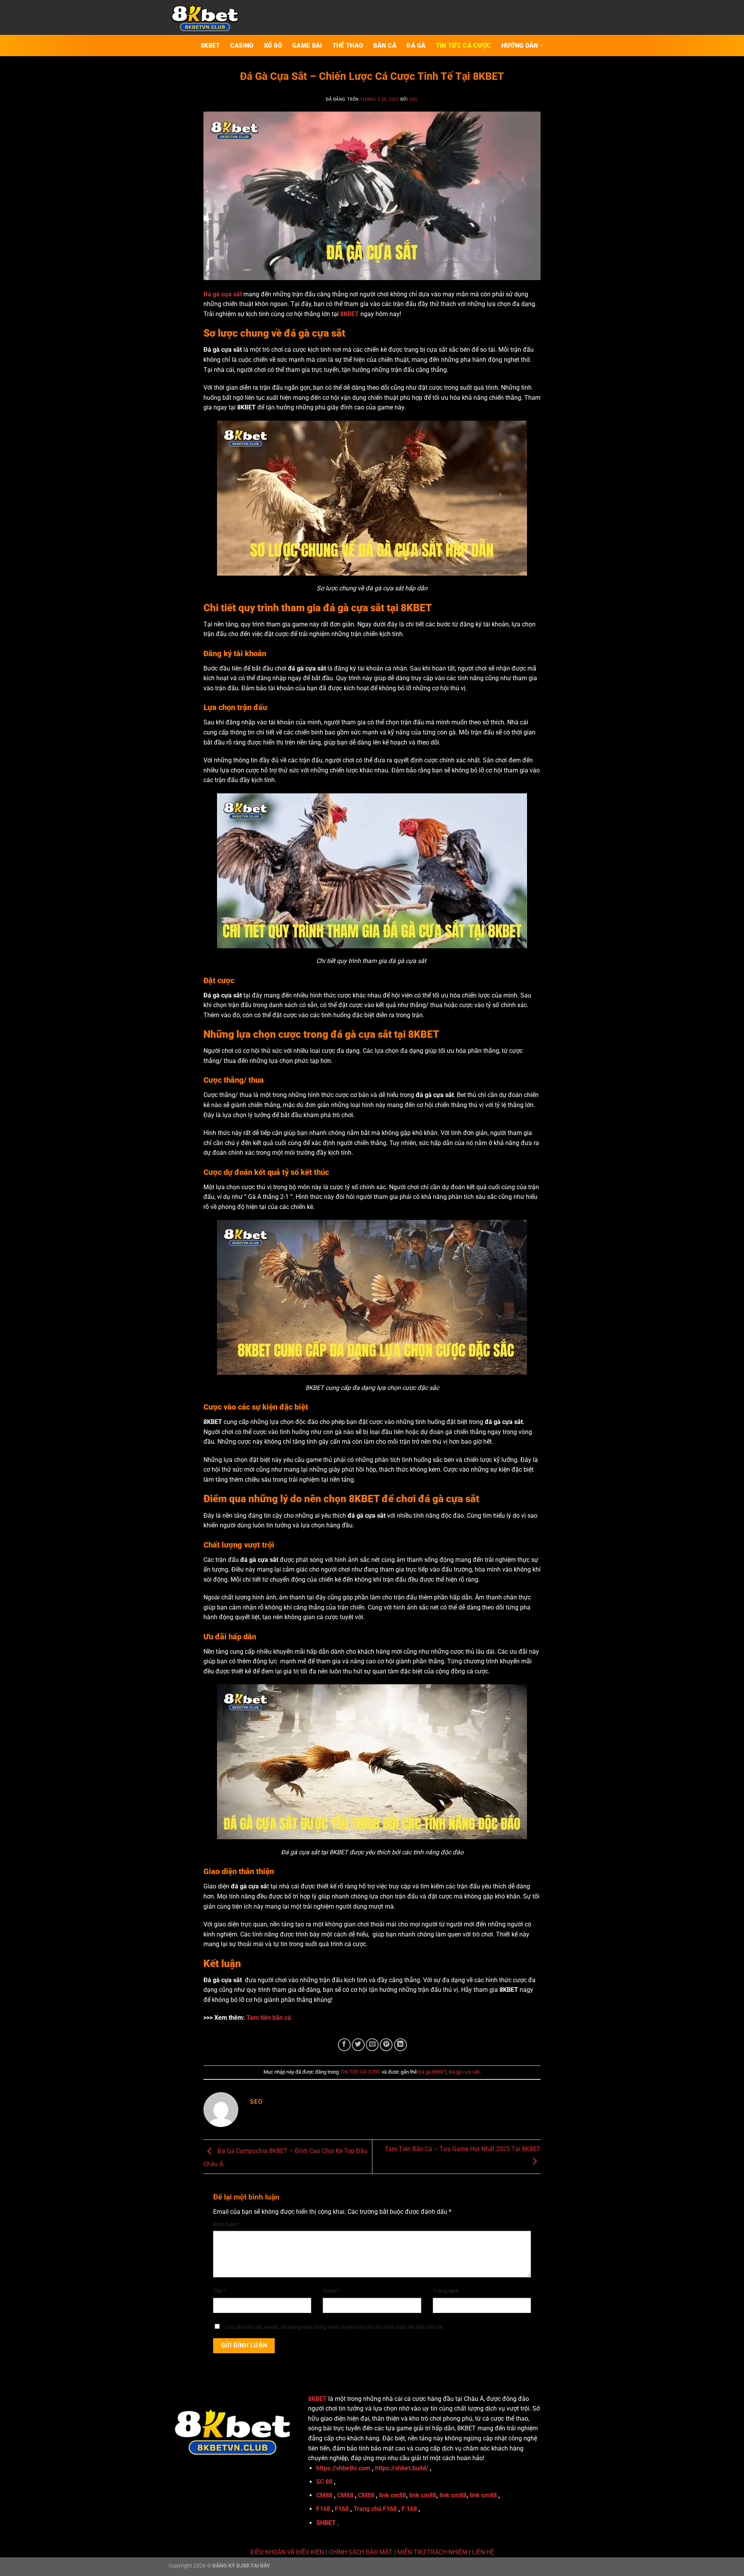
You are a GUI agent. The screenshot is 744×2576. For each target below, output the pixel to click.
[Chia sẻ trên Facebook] (344, 2045)
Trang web (446, 2291)
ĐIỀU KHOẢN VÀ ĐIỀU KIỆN (287, 2552)
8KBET (210, 46)
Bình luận (226, 2224)
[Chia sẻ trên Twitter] (358, 2045)
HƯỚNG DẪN (520, 46)
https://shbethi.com (343, 2468)
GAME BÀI (307, 46)
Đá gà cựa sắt (464, 2072)
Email (332, 2291)
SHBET (326, 2523)
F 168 (409, 2509)
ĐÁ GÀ (416, 46)
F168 (323, 2509)
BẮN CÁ (385, 46)
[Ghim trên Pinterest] (386, 2045)
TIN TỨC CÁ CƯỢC (464, 46)
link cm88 (393, 2495)
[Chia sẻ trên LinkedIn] (400, 2045)
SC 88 (324, 2482)
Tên (220, 2291)
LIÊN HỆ (483, 2552)
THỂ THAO (348, 46)
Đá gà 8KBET (432, 2072)
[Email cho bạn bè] (372, 2045)
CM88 (324, 2495)
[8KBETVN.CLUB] (207, 17)
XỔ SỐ (273, 46)
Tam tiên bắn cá (269, 2018)
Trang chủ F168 (375, 2509)
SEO (414, 99)
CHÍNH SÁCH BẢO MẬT (361, 2552)
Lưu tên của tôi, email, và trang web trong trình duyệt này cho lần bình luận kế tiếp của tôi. (335, 2327)
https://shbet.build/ (402, 2468)
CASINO (242, 46)
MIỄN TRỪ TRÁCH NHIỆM (432, 2552)
